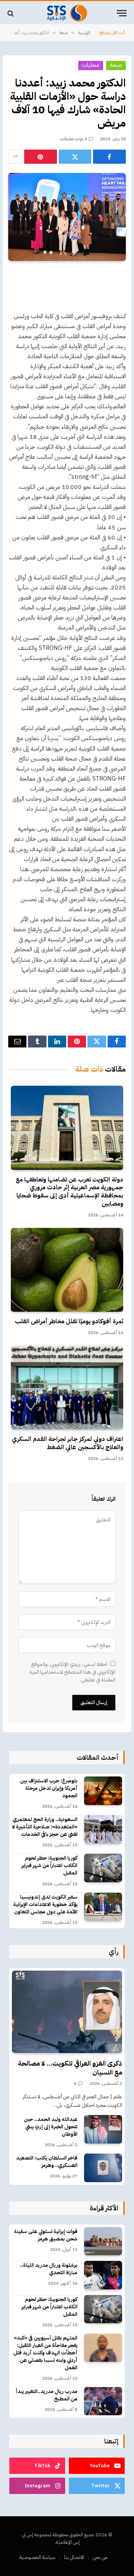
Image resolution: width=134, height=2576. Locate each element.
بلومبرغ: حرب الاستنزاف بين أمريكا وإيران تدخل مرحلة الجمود (49, 1788)
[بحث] (11, 13)
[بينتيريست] (41, 157)
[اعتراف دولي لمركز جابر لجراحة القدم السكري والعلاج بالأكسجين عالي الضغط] (67, 1388)
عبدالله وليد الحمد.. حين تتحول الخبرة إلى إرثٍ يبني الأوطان (51, 2127)
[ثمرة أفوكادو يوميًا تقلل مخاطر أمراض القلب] (67, 1270)
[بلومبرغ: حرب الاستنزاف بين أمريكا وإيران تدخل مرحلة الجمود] (103, 1791)
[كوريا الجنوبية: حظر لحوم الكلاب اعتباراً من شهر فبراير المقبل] (103, 1868)
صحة (116, 65)
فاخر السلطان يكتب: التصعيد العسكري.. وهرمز (47, 2162)
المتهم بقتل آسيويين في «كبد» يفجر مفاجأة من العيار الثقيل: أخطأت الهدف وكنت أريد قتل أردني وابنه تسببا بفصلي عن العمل (45, 2353)
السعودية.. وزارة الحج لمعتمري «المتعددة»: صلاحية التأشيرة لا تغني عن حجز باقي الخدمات (45, 1827)
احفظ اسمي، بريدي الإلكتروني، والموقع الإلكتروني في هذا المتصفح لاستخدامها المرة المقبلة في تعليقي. (72, 1672)
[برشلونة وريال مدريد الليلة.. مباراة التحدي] (103, 2275)
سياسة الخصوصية (37, 2557)
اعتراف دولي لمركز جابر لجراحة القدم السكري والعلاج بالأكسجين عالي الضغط (68, 1443)
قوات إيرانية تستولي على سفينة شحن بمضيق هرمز (46, 2235)
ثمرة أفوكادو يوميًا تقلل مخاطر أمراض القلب (69, 1321)
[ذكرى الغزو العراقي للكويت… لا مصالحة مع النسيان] (67, 2012)
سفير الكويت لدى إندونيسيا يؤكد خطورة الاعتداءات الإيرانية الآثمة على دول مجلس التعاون (45, 1904)
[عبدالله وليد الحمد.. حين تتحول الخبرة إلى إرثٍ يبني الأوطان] (103, 2129)
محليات (91, 65)
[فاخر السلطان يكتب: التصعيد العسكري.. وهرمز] (103, 2168)
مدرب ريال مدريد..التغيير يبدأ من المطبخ (47, 2395)
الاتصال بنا (74, 2557)
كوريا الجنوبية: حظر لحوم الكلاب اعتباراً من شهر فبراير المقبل (50, 1865)
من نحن (100, 2557)
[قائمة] (122, 13)
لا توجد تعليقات (74, 139)
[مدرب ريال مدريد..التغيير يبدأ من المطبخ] (103, 2401)
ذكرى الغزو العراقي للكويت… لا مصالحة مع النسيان (70, 2068)
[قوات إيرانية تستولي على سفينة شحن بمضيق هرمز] (103, 2241)
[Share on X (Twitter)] (75, 157)
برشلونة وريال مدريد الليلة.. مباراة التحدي (49, 2269)
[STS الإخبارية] (67, 13)
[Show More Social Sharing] (15, 157)
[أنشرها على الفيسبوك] (109, 157)
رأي (115, 2048)
